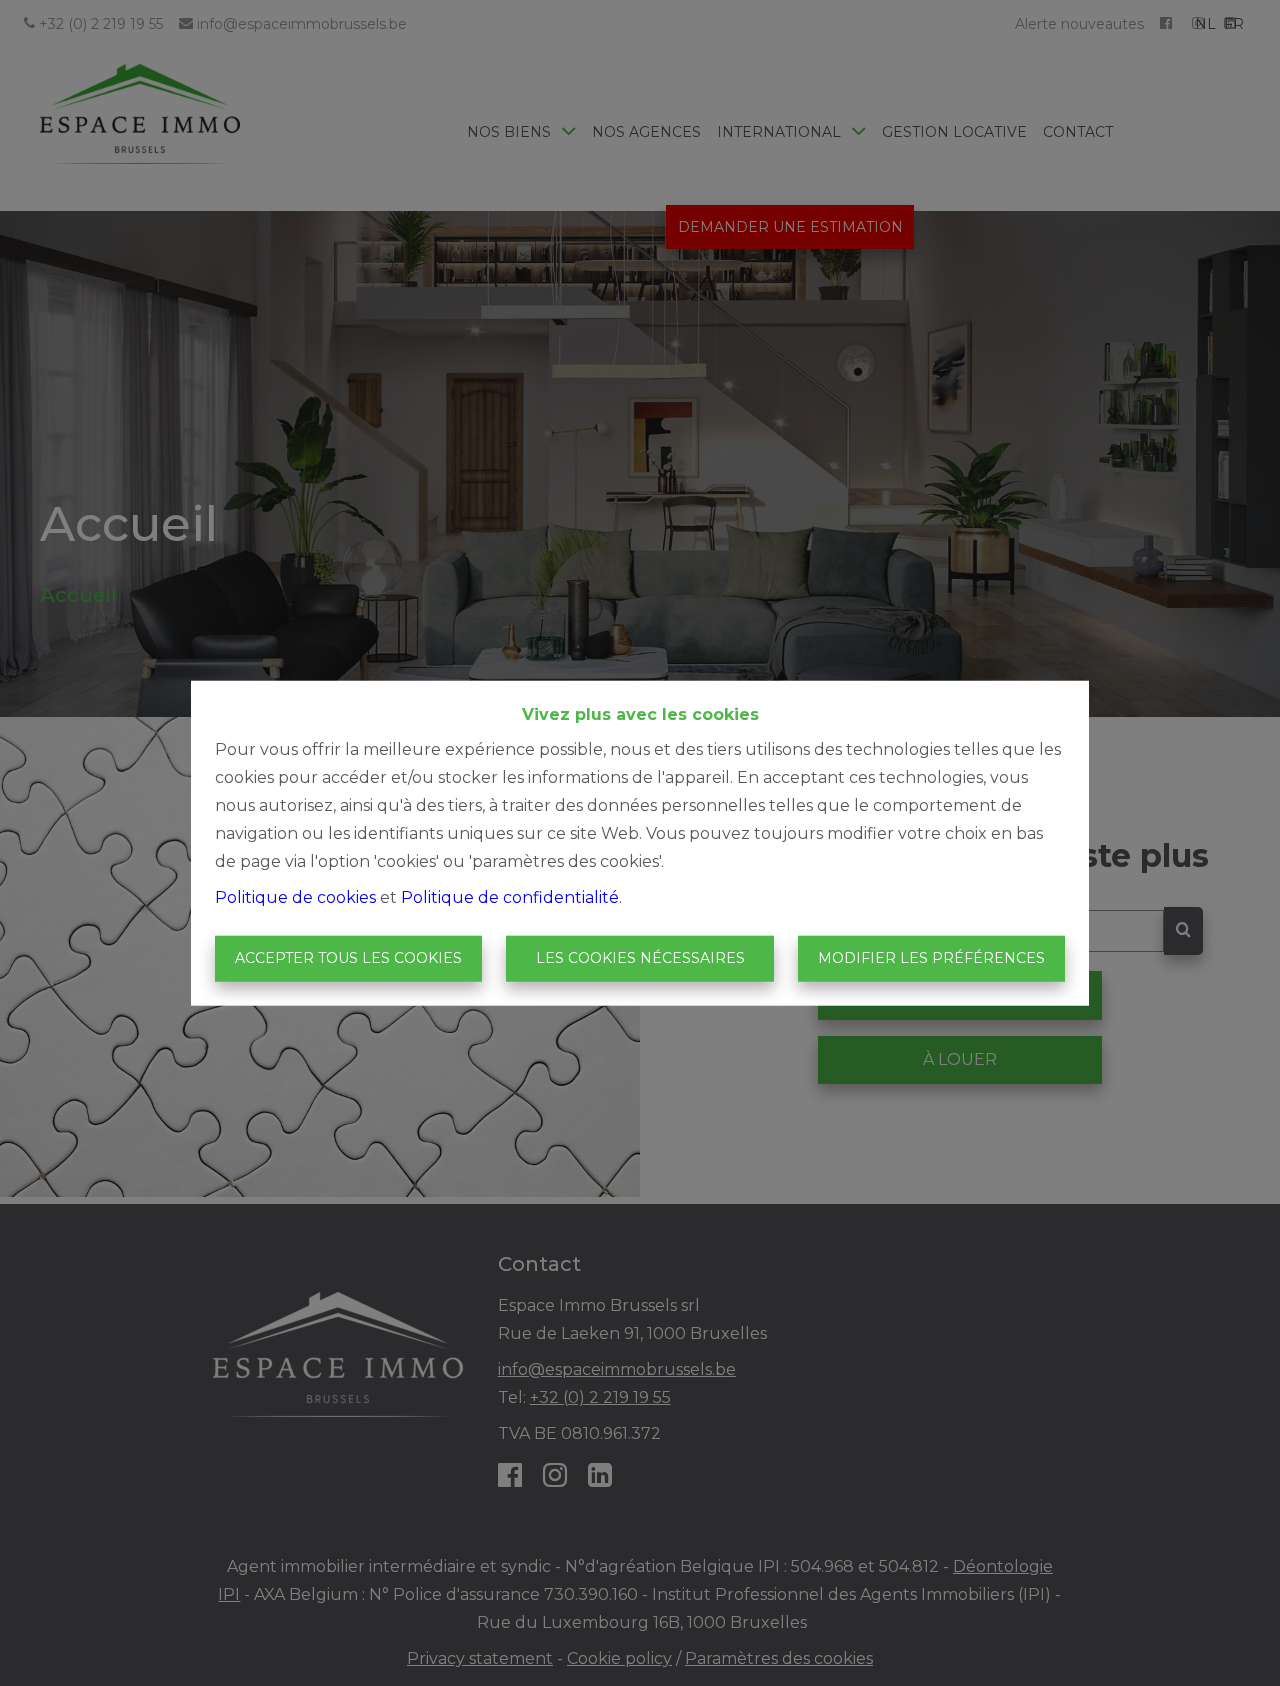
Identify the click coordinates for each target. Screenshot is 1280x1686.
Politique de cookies (295, 897)
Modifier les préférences (931, 958)
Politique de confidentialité (510, 897)
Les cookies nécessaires (640, 958)
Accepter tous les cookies (348, 958)
